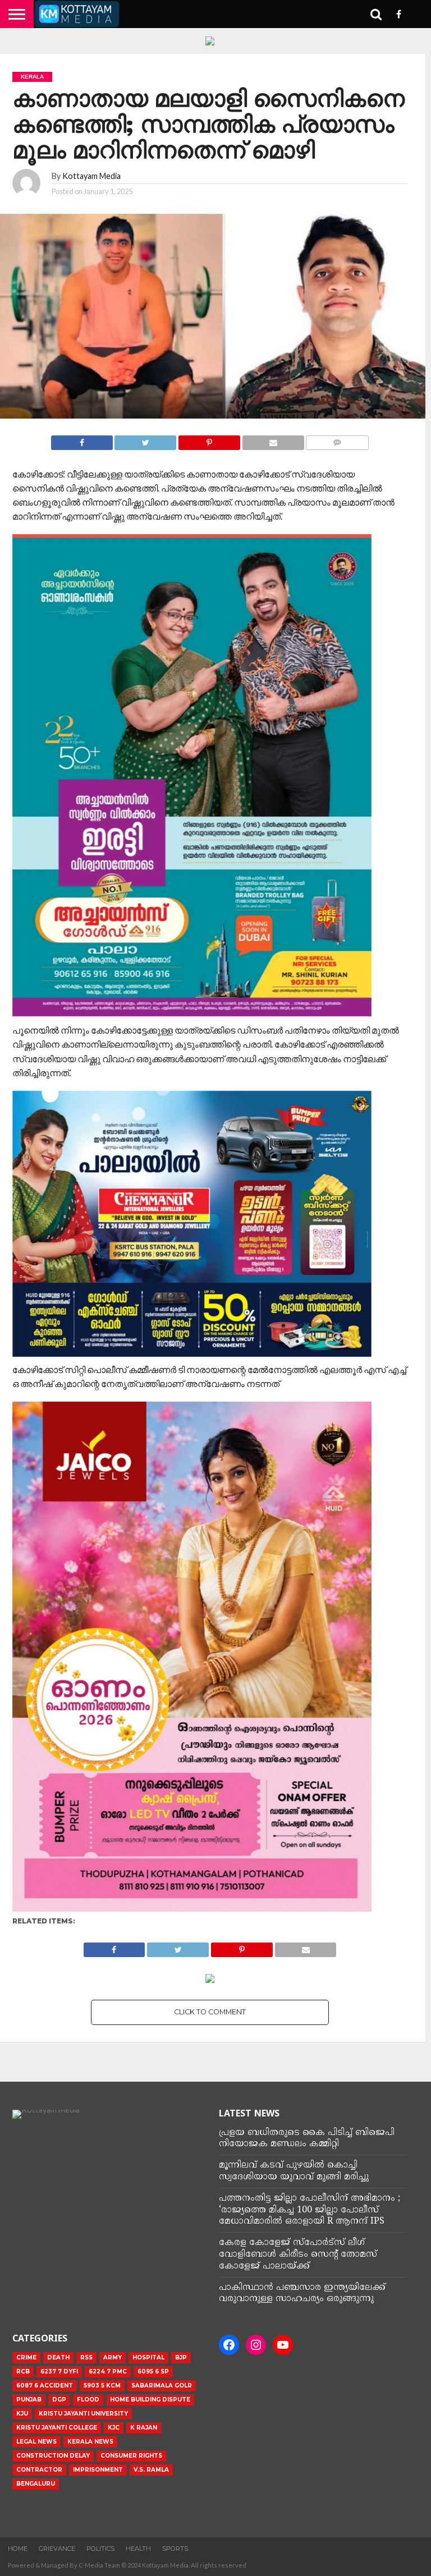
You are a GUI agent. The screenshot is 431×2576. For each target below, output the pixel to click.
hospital (148, 2357)
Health (138, 2549)
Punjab (29, 2400)
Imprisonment (98, 2470)
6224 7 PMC (108, 2371)
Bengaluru (36, 2484)
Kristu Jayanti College (57, 2428)
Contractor (39, 2470)
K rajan (144, 2428)
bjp (181, 2357)
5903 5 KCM (102, 2386)
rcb (23, 2371)
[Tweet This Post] (146, 440)
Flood (88, 2400)
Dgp (59, 2400)
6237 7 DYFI (59, 2371)
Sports (175, 2549)
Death (58, 2357)
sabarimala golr (162, 2386)
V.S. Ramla (151, 2470)
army (113, 2357)
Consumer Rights (131, 2456)
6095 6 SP (153, 2371)
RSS (86, 2357)
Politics (100, 2549)
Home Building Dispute (150, 2400)
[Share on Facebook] (82, 440)
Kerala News (90, 2442)
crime (26, 2357)
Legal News (36, 2442)
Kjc (114, 2428)
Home (18, 2549)
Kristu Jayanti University (83, 2414)
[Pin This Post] (209, 440)
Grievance (57, 2549)
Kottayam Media (91, 176)
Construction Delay (53, 2456)
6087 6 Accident (45, 2386)
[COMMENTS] (338, 440)
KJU (22, 2414)
